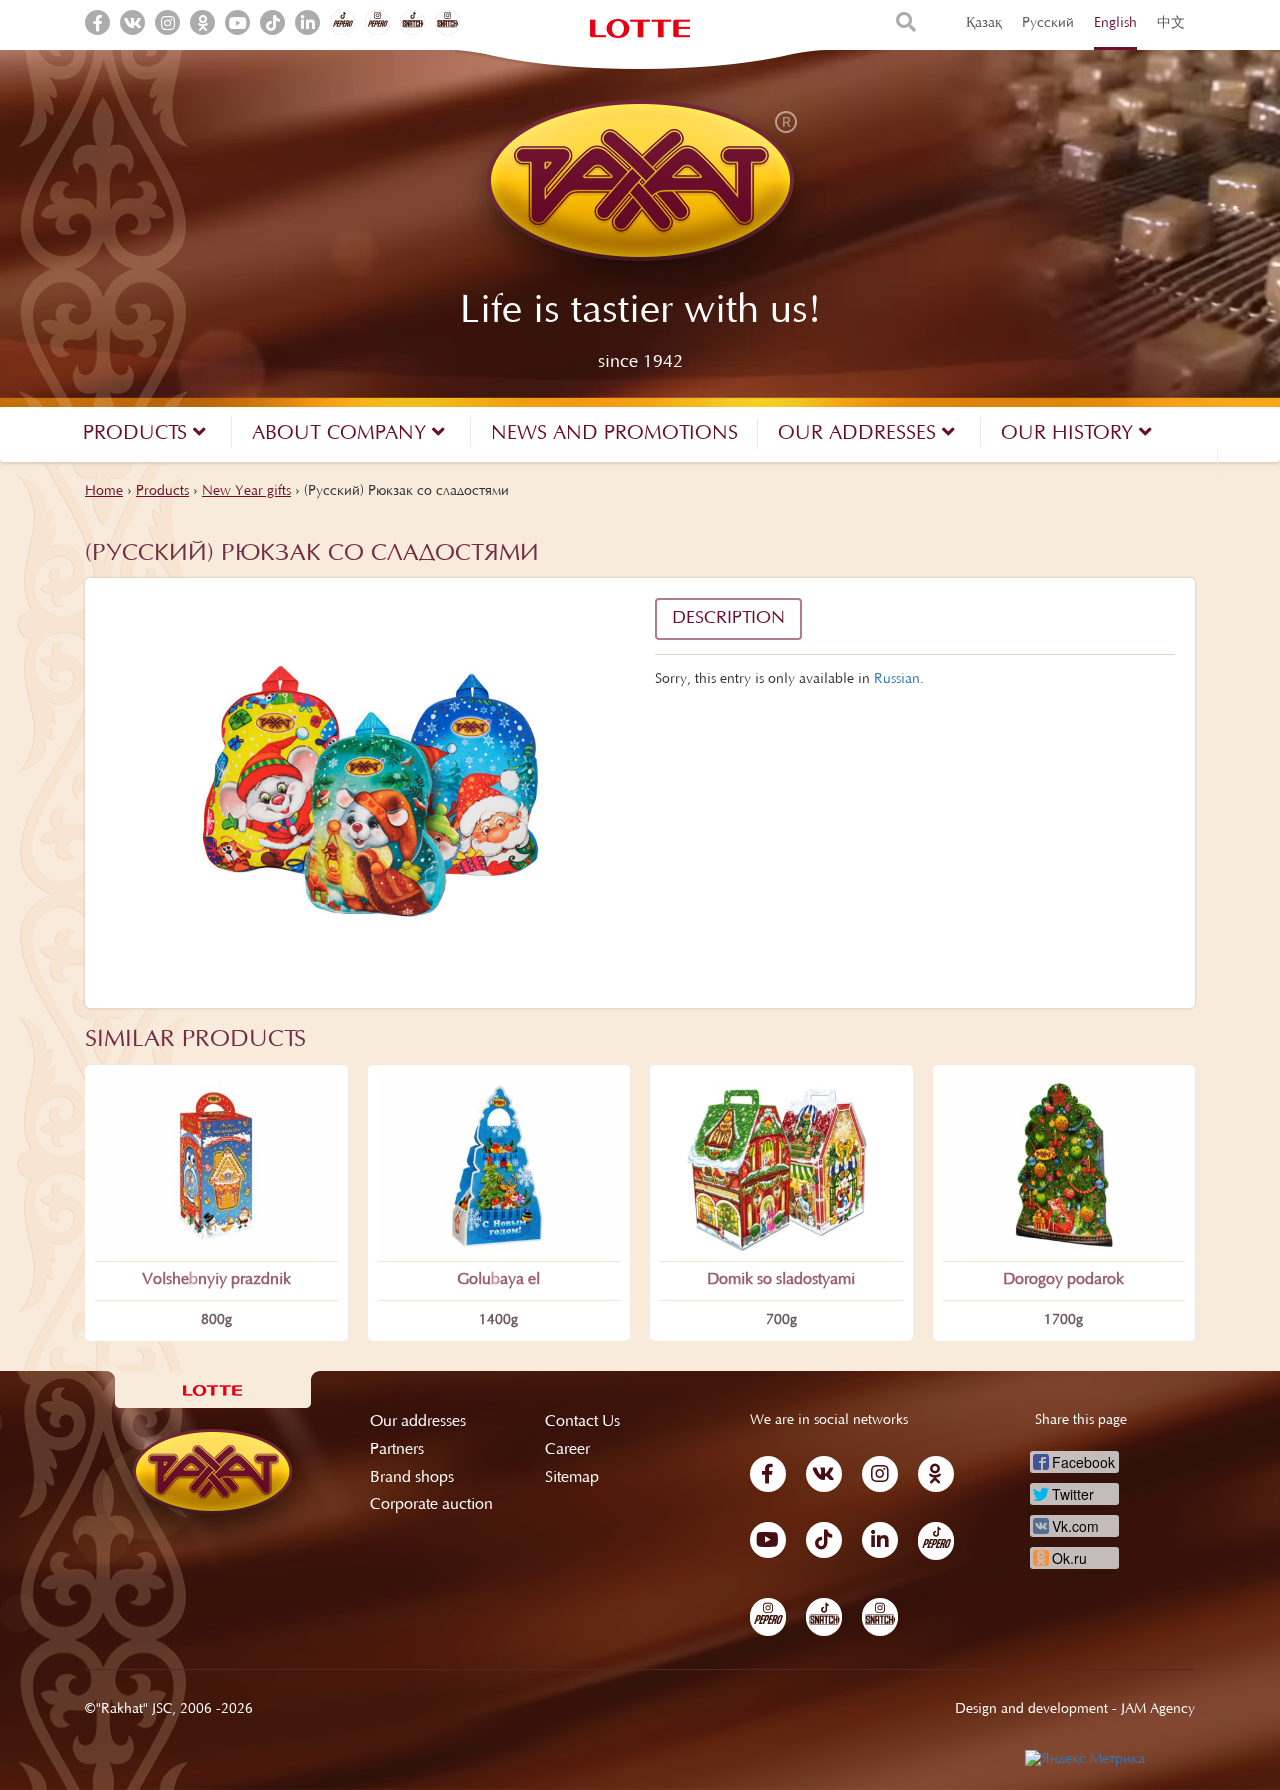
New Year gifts (246, 492)
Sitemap (572, 1478)
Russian (897, 680)
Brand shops (412, 1478)
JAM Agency (1158, 1710)
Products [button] (138, 434)
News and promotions (614, 434)
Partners (397, 1450)
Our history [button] (1070, 434)
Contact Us (582, 1422)
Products (162, 492)
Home (104, 492)
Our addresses (418, 1422)
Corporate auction (431, 1505)
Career (567, 1450)
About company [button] (342, 434)
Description (728, 619)
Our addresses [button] (860, 434)
